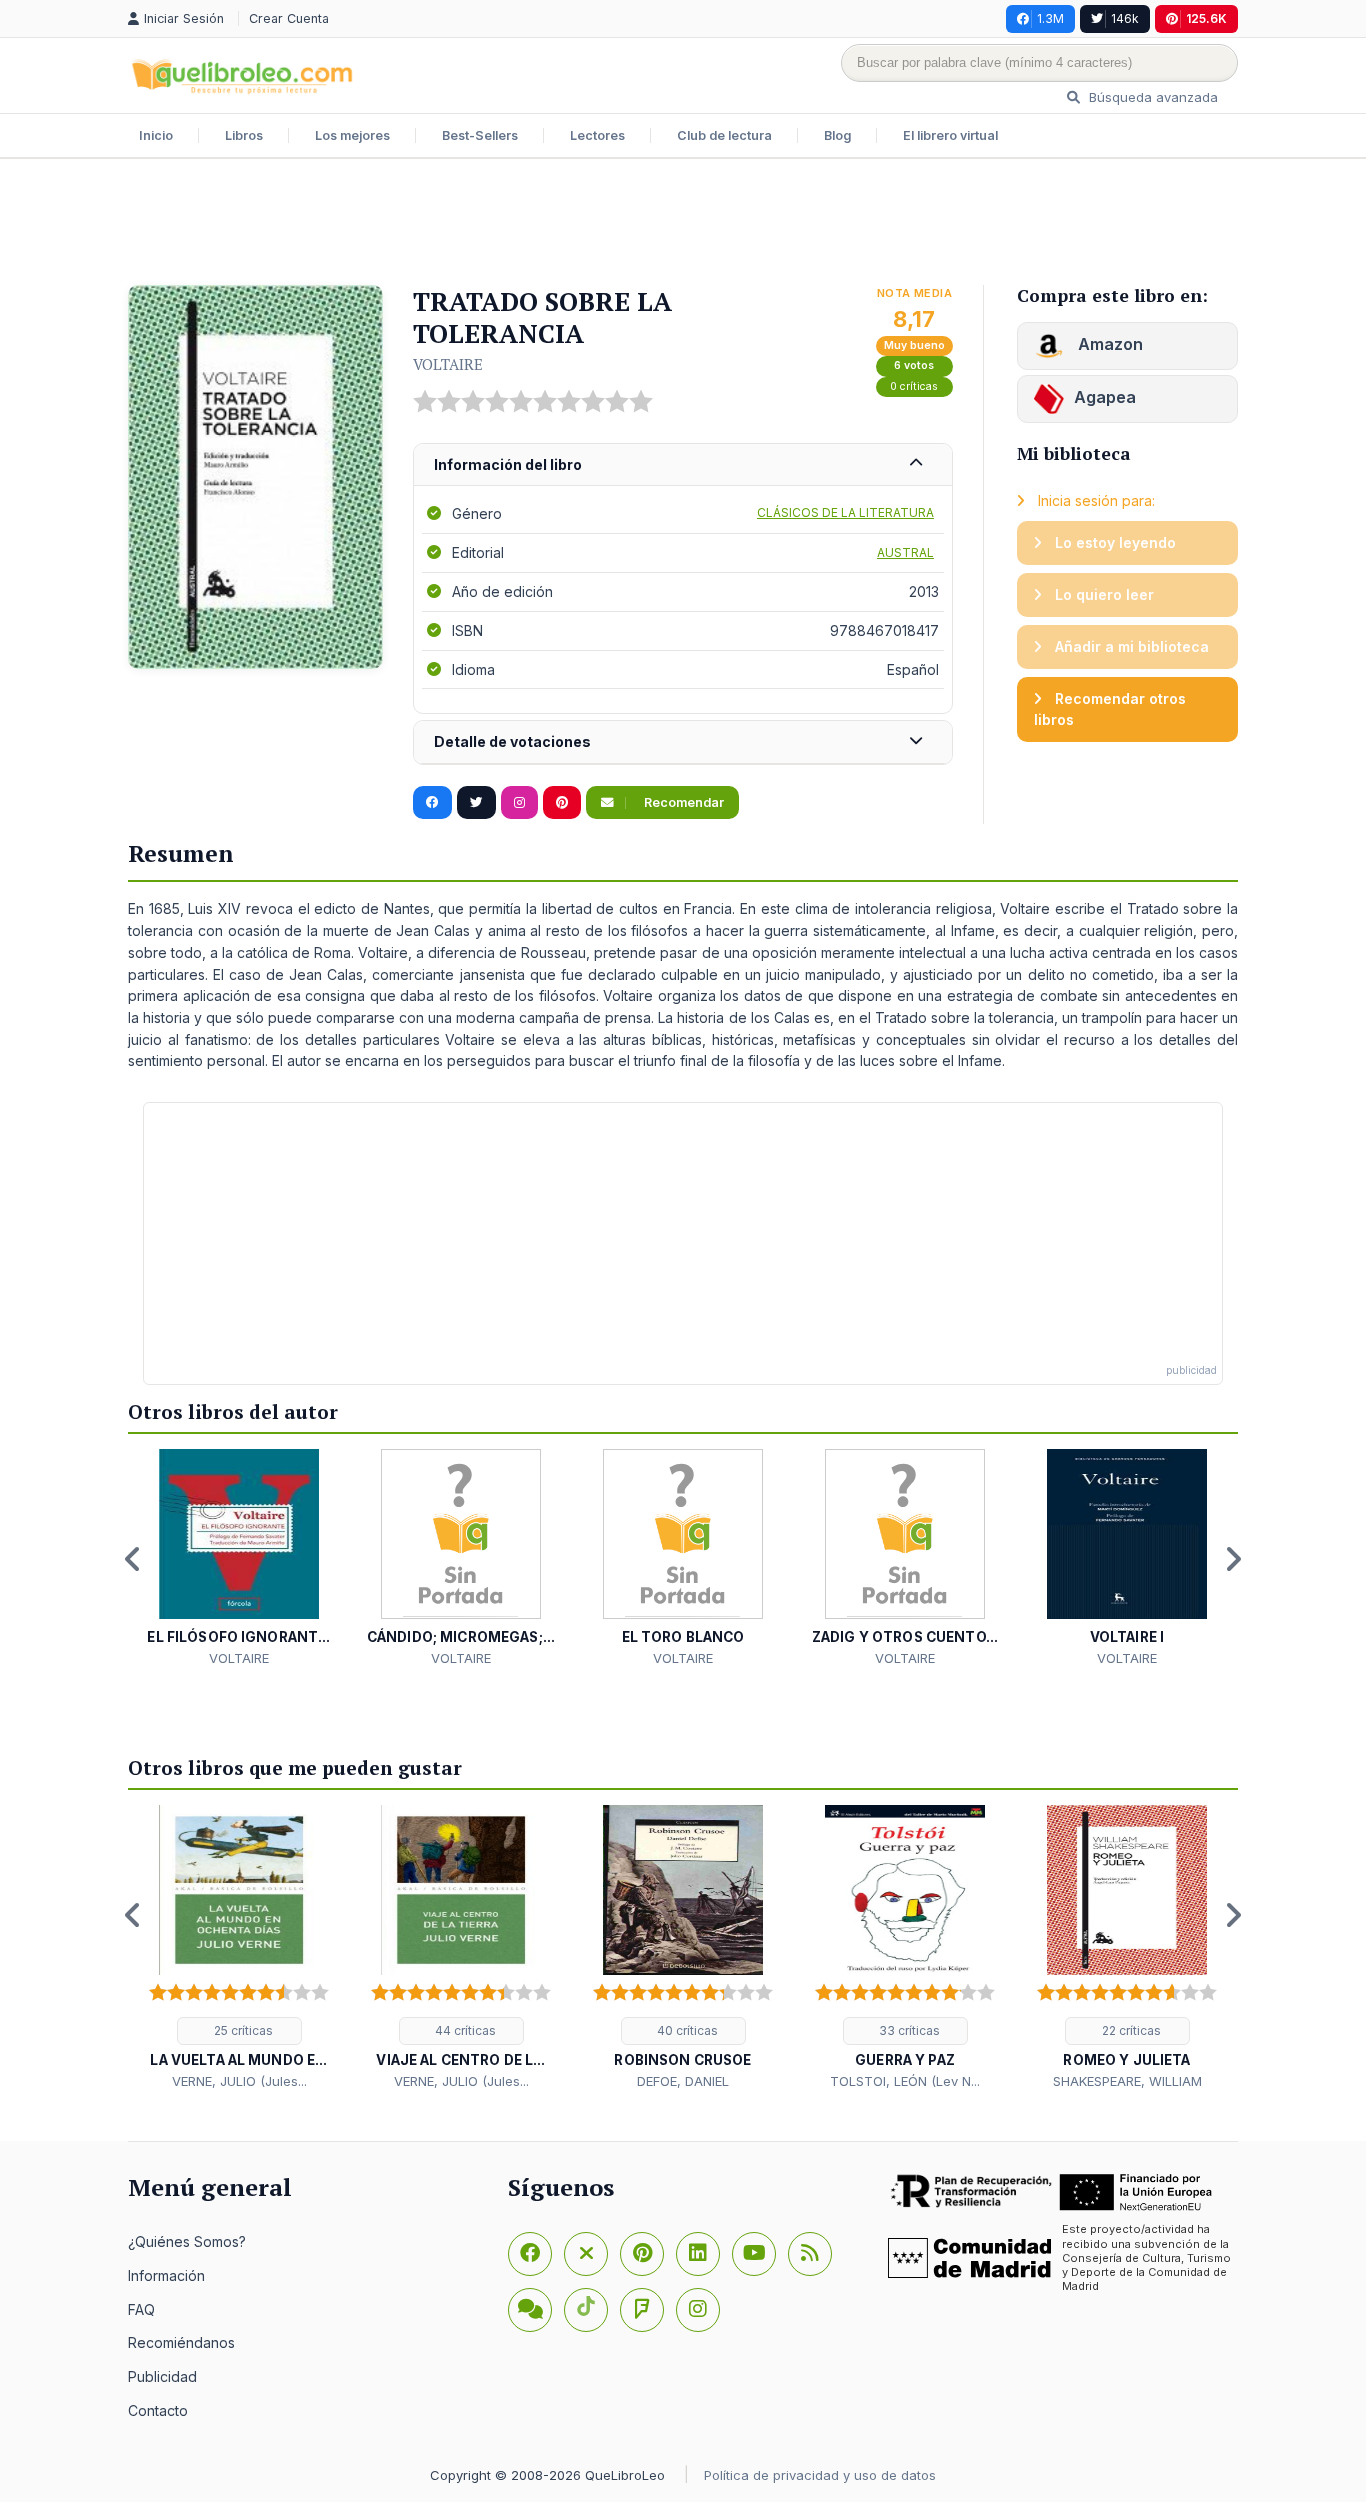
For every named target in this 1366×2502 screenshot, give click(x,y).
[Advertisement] (683, 224)
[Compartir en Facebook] (432, 803)
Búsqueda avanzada (1151, 97)
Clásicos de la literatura (845, 512)
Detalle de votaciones (512, 741)
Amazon (1108, 344)
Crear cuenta (289, 18)
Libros (244, 135)
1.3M (1050, 18)
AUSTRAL (905, 552)
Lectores (597, 135)
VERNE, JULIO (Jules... (239, 2081)
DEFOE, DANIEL (683, 2081)
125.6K (1206, 18)
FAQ (141, 2309)
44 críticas (464, 2030)
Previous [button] (133, 1559)
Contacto (158, 2410)
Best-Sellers (480, 135)
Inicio (156, 135)
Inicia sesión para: (1094, 500)
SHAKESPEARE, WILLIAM (1127, 2081)
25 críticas (242, 2030)
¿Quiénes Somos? (187, 2241)
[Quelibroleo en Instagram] (519, 803)
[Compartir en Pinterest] (562, 803)
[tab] (683, 465)
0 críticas (914, 386)
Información (166, 2275)
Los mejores (352, 135)
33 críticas (908, 2030)
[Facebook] (530, 2254)
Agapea (1105, 397)
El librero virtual (950, 135)
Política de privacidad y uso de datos (820, 2475)
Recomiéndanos (181, 2342)
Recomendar (682, 802)
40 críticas (686, 2030)
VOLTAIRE (448, 364)
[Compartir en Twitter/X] (476, 803)
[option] (239, 1558)
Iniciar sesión (186, 18)
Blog (837, 135)
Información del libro (508, 464)
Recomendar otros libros (1110, 709)
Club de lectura (724, 135)
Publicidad (162, 2376)
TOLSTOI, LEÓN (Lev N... (905, 2081)
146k (1125, 18)
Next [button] (1233, 1559)
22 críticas (1130, 2030)
